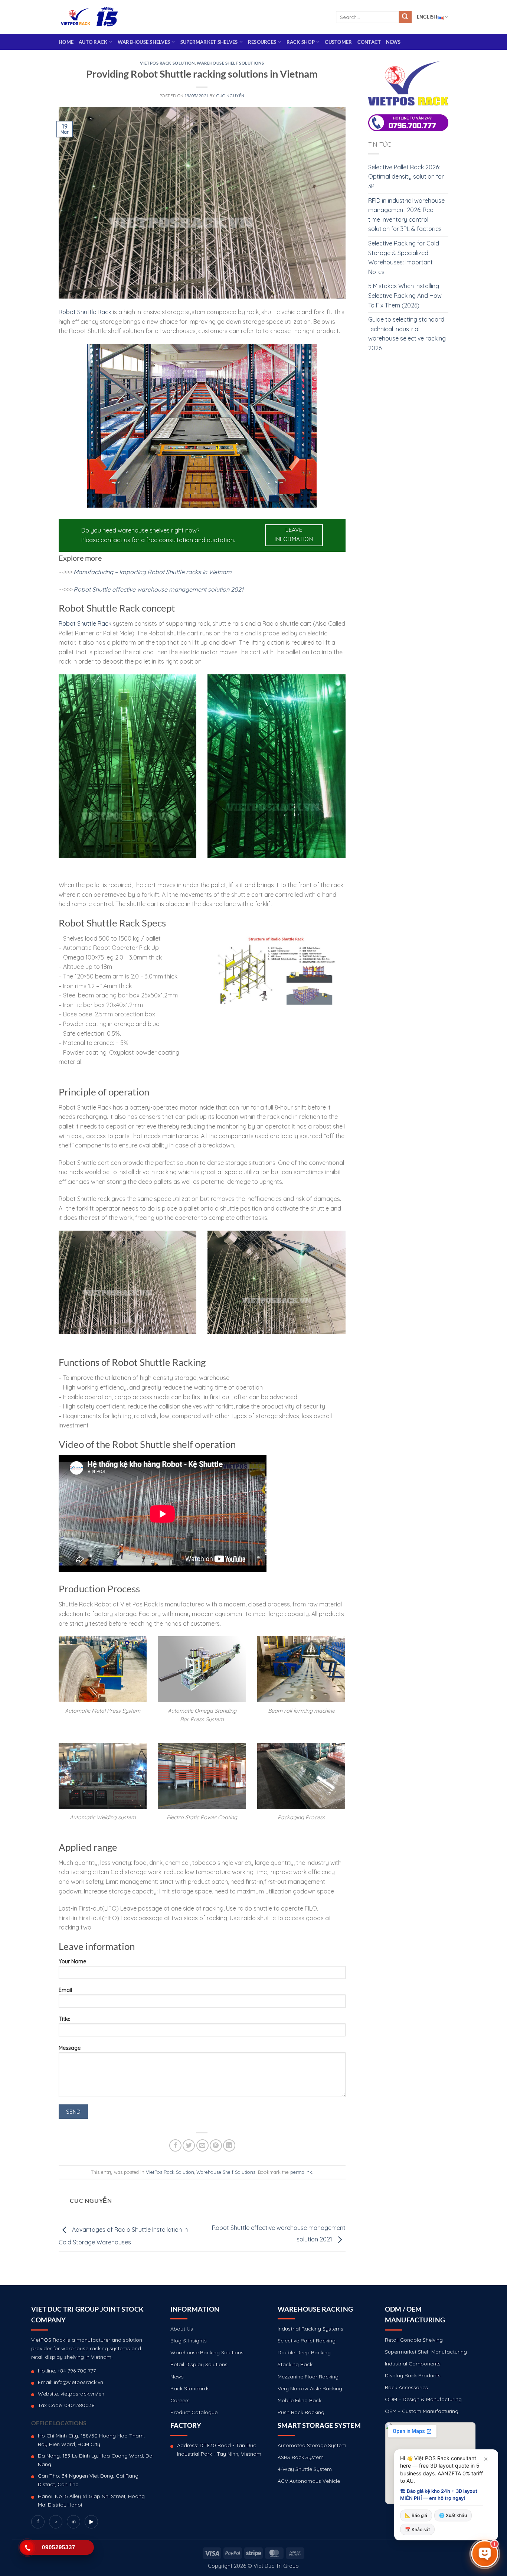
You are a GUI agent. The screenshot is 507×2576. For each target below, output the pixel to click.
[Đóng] (486, 2459)
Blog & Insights (189, 2341)
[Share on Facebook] (175, 2145)
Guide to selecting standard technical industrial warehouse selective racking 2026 (407, 334)
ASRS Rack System (301, 2457)
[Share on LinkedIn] (229, 2145)
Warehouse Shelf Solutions (230, 63)
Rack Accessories (406, 2387)
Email (65, 1990)
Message (70, 2048)
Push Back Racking (301, 2412)
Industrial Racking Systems (310, 2329)
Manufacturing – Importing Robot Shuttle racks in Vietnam (153, 572)
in (74, 2521)
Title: (64, 2019)
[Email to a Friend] (202, 2145)
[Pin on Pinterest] (216, 2145)
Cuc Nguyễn (230, 96)
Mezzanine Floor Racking (308, 2377)
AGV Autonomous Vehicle (309, 2481)
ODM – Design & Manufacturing (423, 2399)
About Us (182, 2329)
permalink (301, 2172)
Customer (338, 42)
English (427, 17)
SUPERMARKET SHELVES (209, 42)
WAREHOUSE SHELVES (144, 42)
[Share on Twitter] (189, 2145)
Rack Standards (190, 2388)
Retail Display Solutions (199, 2364)
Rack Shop (301, 42)
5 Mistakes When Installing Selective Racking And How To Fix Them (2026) (405, 295)
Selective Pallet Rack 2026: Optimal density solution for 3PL (406, 177)
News (393, 42)
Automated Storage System (312, 2445)
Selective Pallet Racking (307, 2341)
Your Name (72, 1961)
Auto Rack (93, 42)
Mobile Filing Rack (300, 2400)
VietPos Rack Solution (167, 63)
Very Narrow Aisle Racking (310, 2388)
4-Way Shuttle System (305, 2469)
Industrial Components (413, 2364)
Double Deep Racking (304, 2352)
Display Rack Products (413, 2375)
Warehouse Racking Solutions (207, 2352)
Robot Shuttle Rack (85, 312)
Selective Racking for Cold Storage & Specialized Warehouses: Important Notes (404, 258)
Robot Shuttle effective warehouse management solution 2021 (158, 589)
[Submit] (405, 17)
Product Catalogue (194, 2412)
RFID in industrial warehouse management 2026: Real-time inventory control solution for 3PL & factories (406, 215)
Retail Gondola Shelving (414, 2340)
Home (66, 42)
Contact (369, 42)
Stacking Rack (295, 2364)
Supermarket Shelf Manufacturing (426, 2352)
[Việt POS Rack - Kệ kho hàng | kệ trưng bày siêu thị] (89, 17)
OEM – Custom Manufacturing (422, 2411)
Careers (180, 2400)
